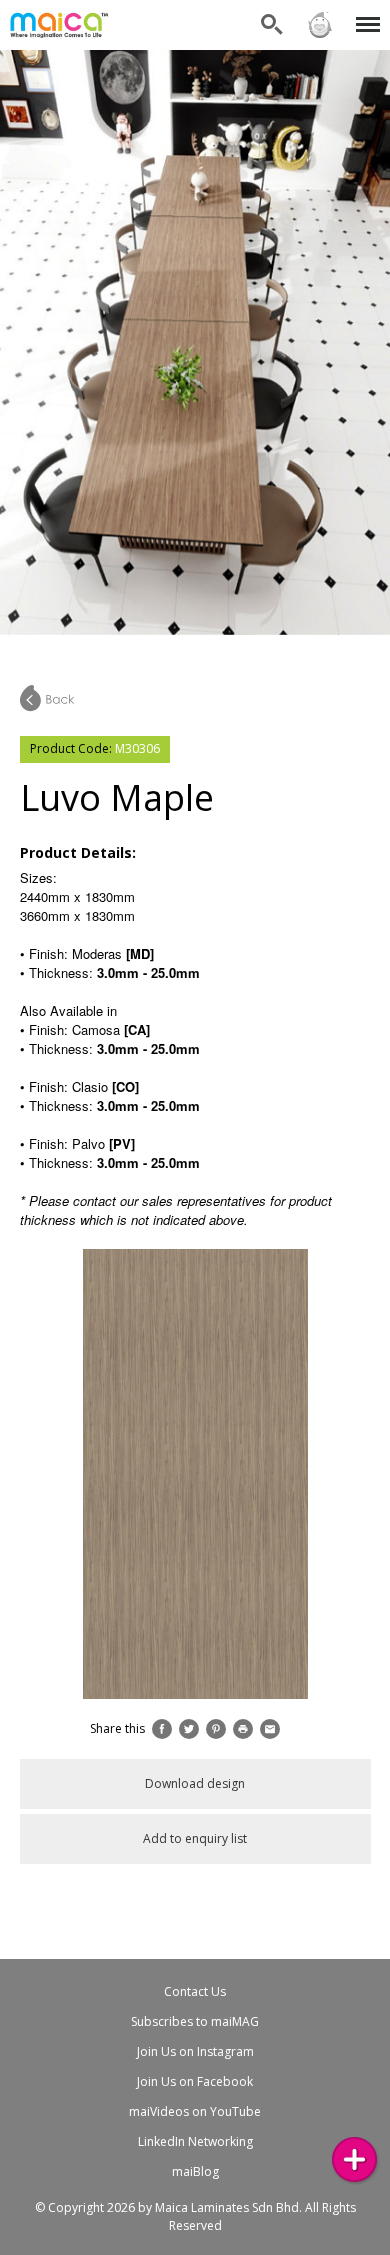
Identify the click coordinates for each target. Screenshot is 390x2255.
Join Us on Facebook (195, 2081)
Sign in (319, 12)
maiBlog (195, 2171)
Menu (364, 12)
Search (272, 12)
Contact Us (195, 1991)
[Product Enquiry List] (354, 2159)
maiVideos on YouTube (195, 2111)
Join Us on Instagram (195, 2051)
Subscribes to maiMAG (195, 2021)
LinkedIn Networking (195, 2141)
